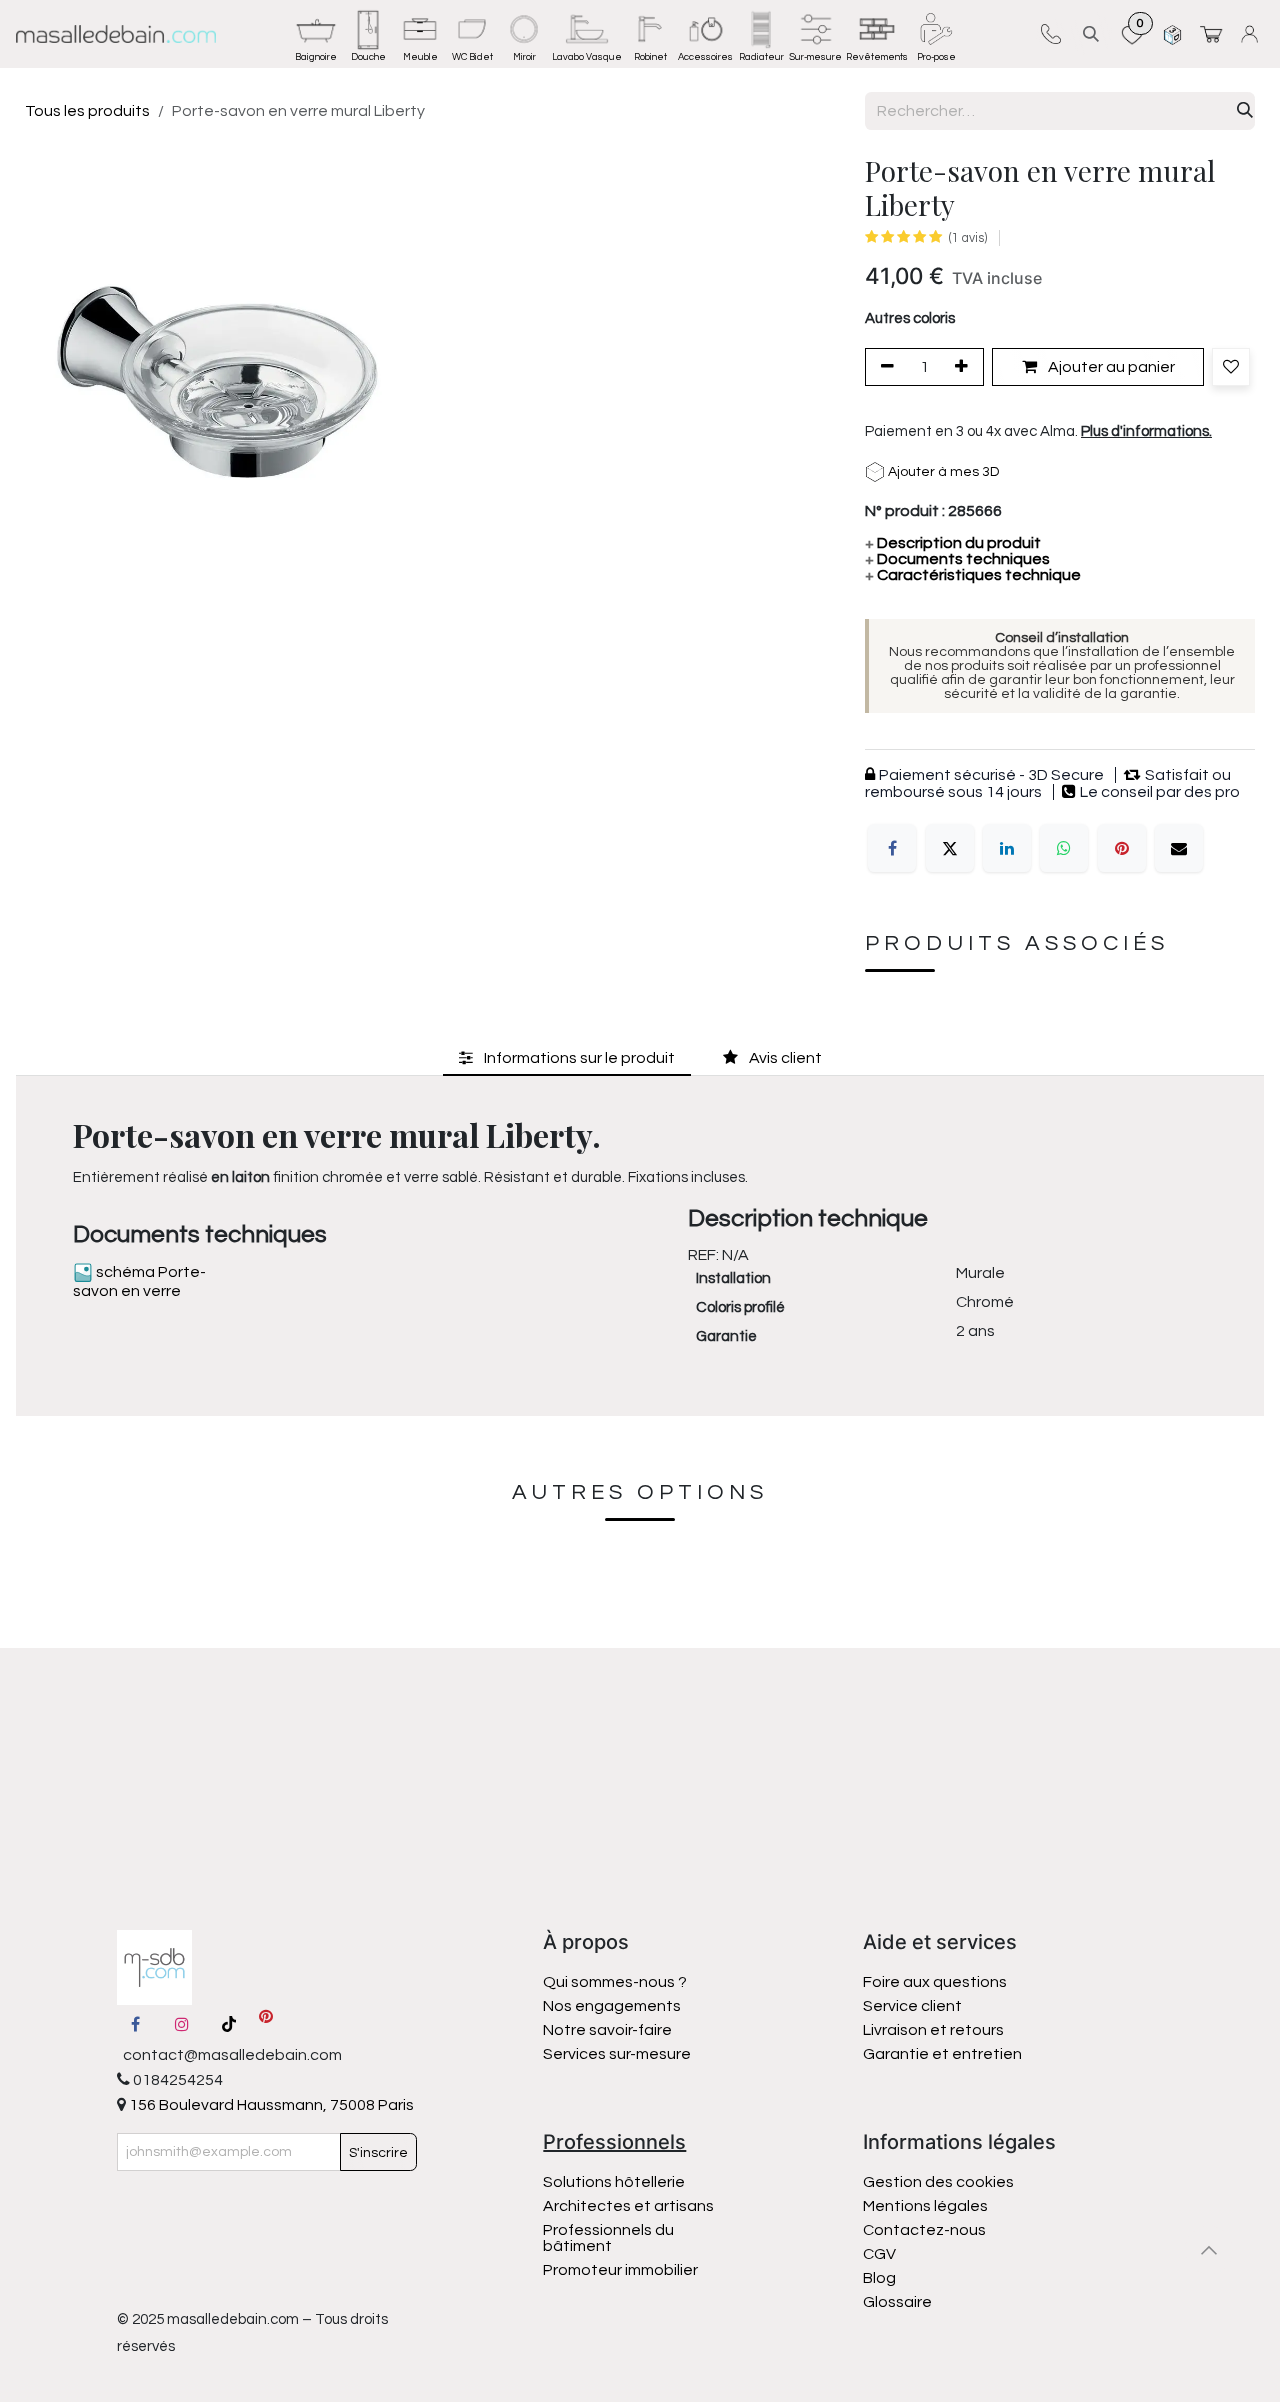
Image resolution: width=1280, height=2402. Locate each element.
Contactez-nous (926, 2230)
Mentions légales (925, 2206)
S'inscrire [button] (378, 2153)
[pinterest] (266, 2024)
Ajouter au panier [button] (1110, 367)
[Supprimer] (884, 367)
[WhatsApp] (1064, 848)
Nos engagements (613, 2006)
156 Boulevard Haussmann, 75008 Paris (270, 2105)
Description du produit (953, 543)
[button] (1091, 33)
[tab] (567, 1057)
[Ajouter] (965, 367)
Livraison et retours (933, 2030)
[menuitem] (316, 34)
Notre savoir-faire (607, 2030)
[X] (950, 848)
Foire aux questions (935, 1982)
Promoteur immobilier (620, 2270)
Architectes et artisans (628, 2206)
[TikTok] (229, 2024)
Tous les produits (87, 111)
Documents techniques (957, 559)
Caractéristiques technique (973, 575)
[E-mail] (1179, 848)
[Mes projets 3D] (1172, 33)
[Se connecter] (1252, 33)
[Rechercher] (1245, 111)
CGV (879, 2254)
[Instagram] (182, 2024)
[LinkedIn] (1007, 848)
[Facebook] (892, 848)
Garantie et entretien (942, 2054)
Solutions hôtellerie (614, 2182)
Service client (912, 2006)
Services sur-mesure (617, 2054)
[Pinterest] (1122, 848)
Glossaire (897, 2302)
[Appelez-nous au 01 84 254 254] (1050, 34)
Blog (879, 2278)
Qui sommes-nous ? (615, 1982)
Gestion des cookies (938, 2182)
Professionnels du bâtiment (608, 2238)
